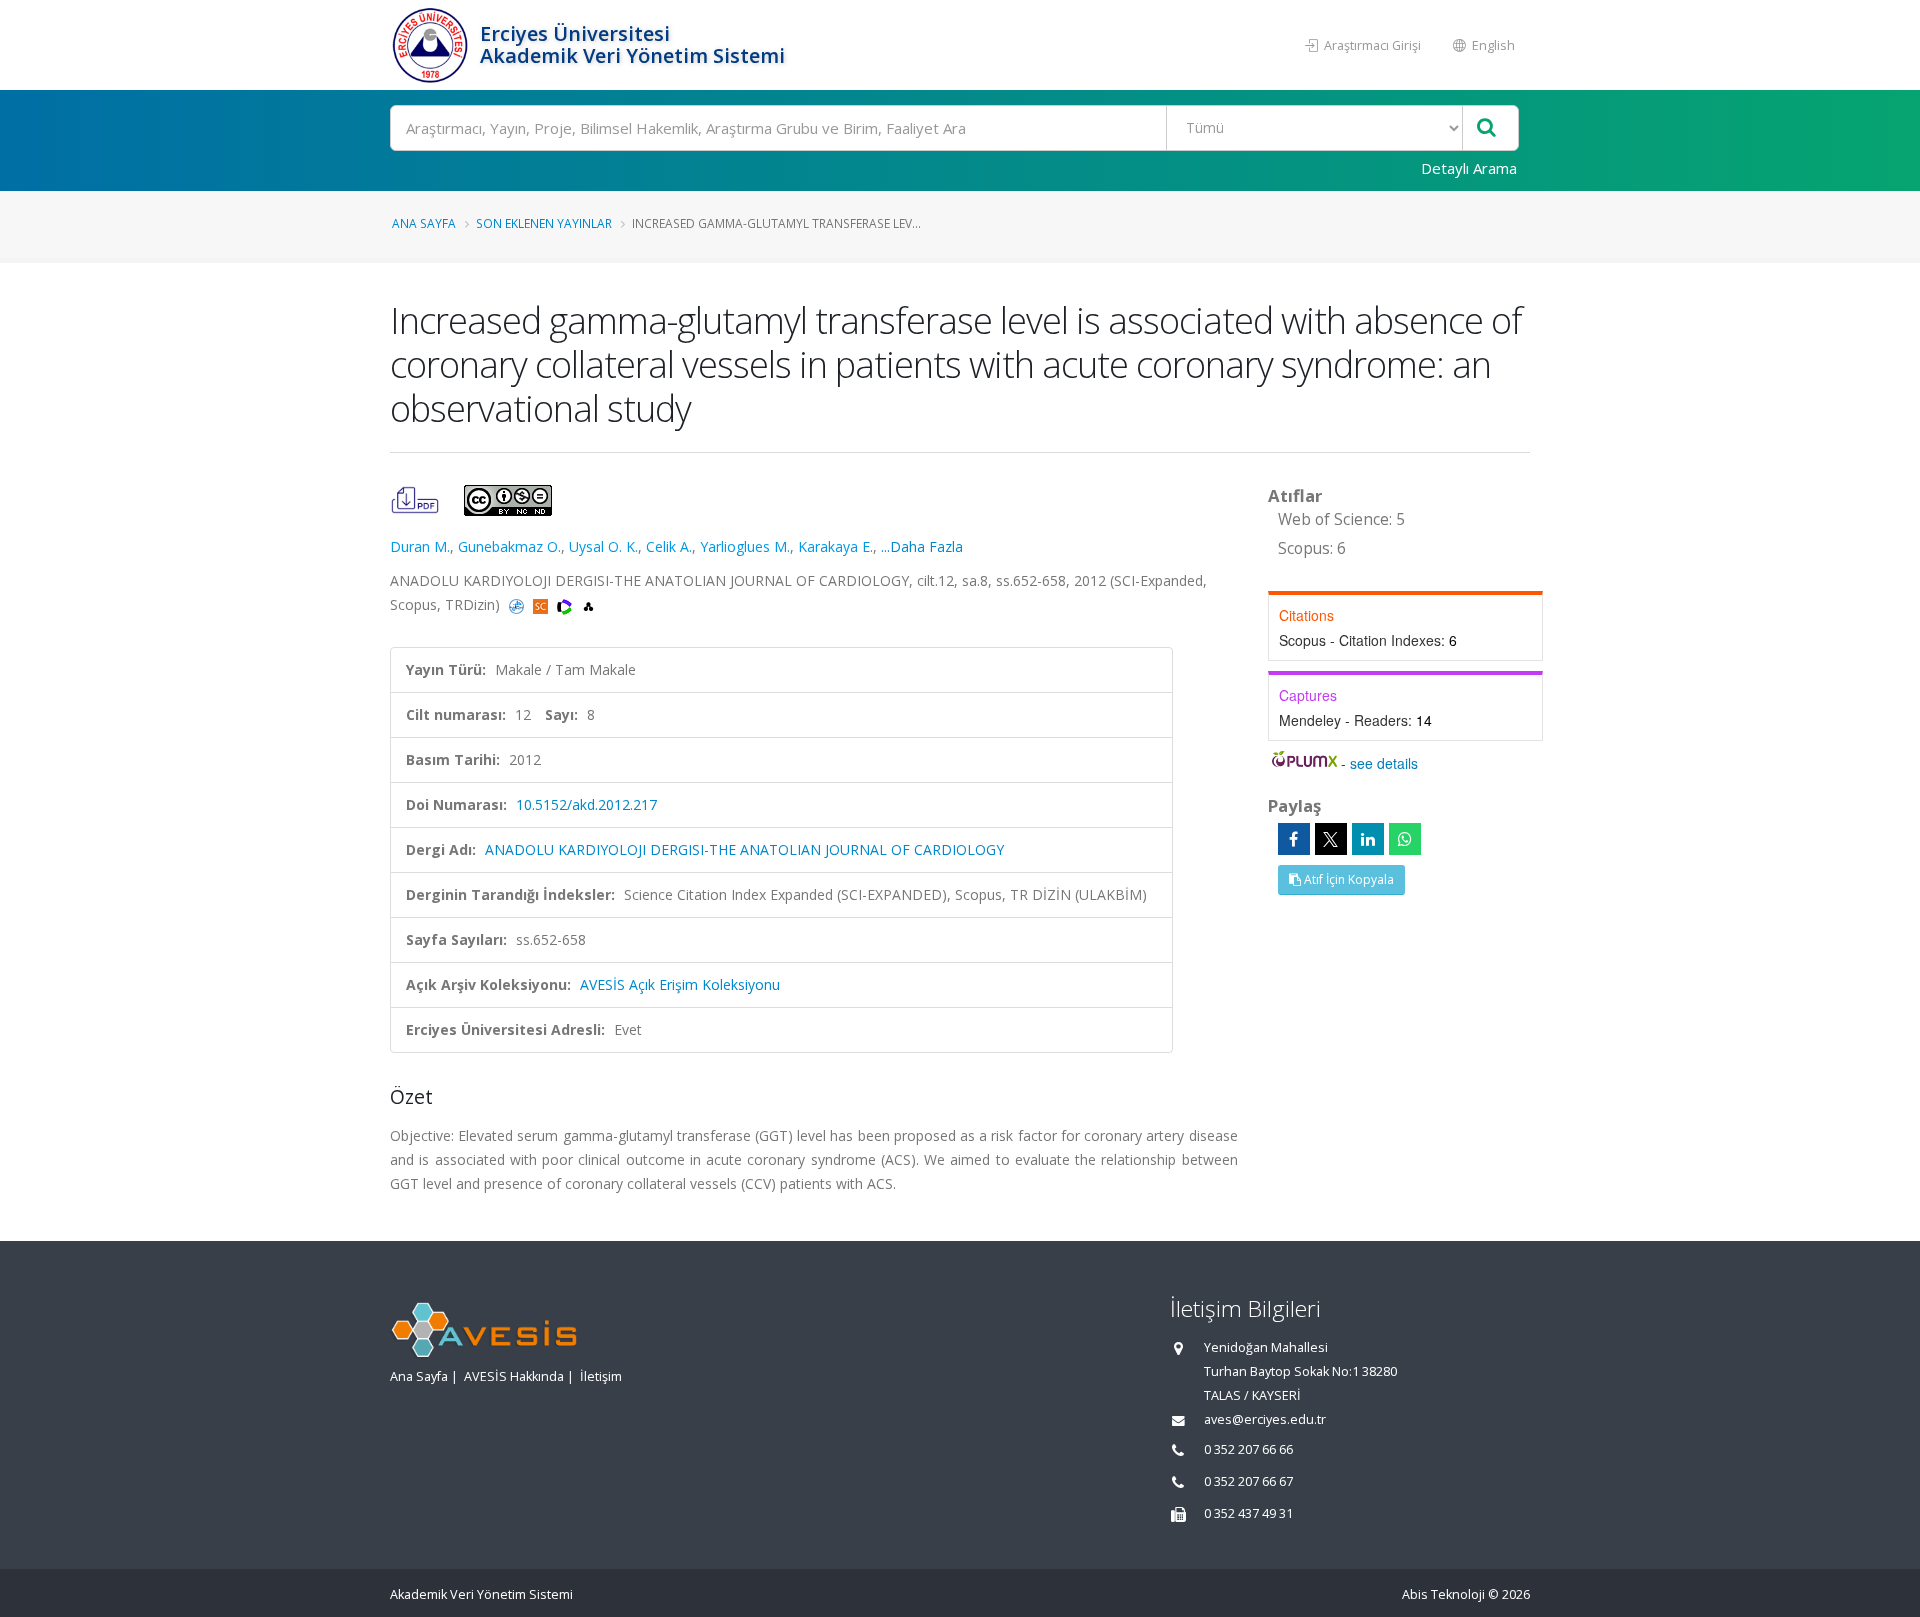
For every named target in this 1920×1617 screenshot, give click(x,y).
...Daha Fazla (922, 546)
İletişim (601, 1376)
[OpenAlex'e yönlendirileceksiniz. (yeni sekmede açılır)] (588, 604)
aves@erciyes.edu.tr (1265, 1419)
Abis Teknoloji (1443, 1594)
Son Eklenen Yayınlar (544, 223)
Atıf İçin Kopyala (1347, 879)
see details (1384, 763)
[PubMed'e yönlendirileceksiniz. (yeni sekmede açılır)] (518, 604)
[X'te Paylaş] (1331, 839)
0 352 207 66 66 (1248, 1449)
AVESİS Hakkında (514, 1376)
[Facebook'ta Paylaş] (1294, 839)
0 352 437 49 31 (1248, 1513)
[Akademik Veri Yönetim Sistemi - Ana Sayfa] (432, 45)
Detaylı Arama (1469, 168)
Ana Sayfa (424, 223)
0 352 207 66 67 (1248, 1481)
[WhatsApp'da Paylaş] (1405, 839)
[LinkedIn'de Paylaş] (1368, 839)
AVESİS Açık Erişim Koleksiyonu (680, 984)
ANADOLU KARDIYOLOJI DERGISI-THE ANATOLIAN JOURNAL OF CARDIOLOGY (744, 849)
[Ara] (1486, 128)
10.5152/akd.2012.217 (586, 804)
